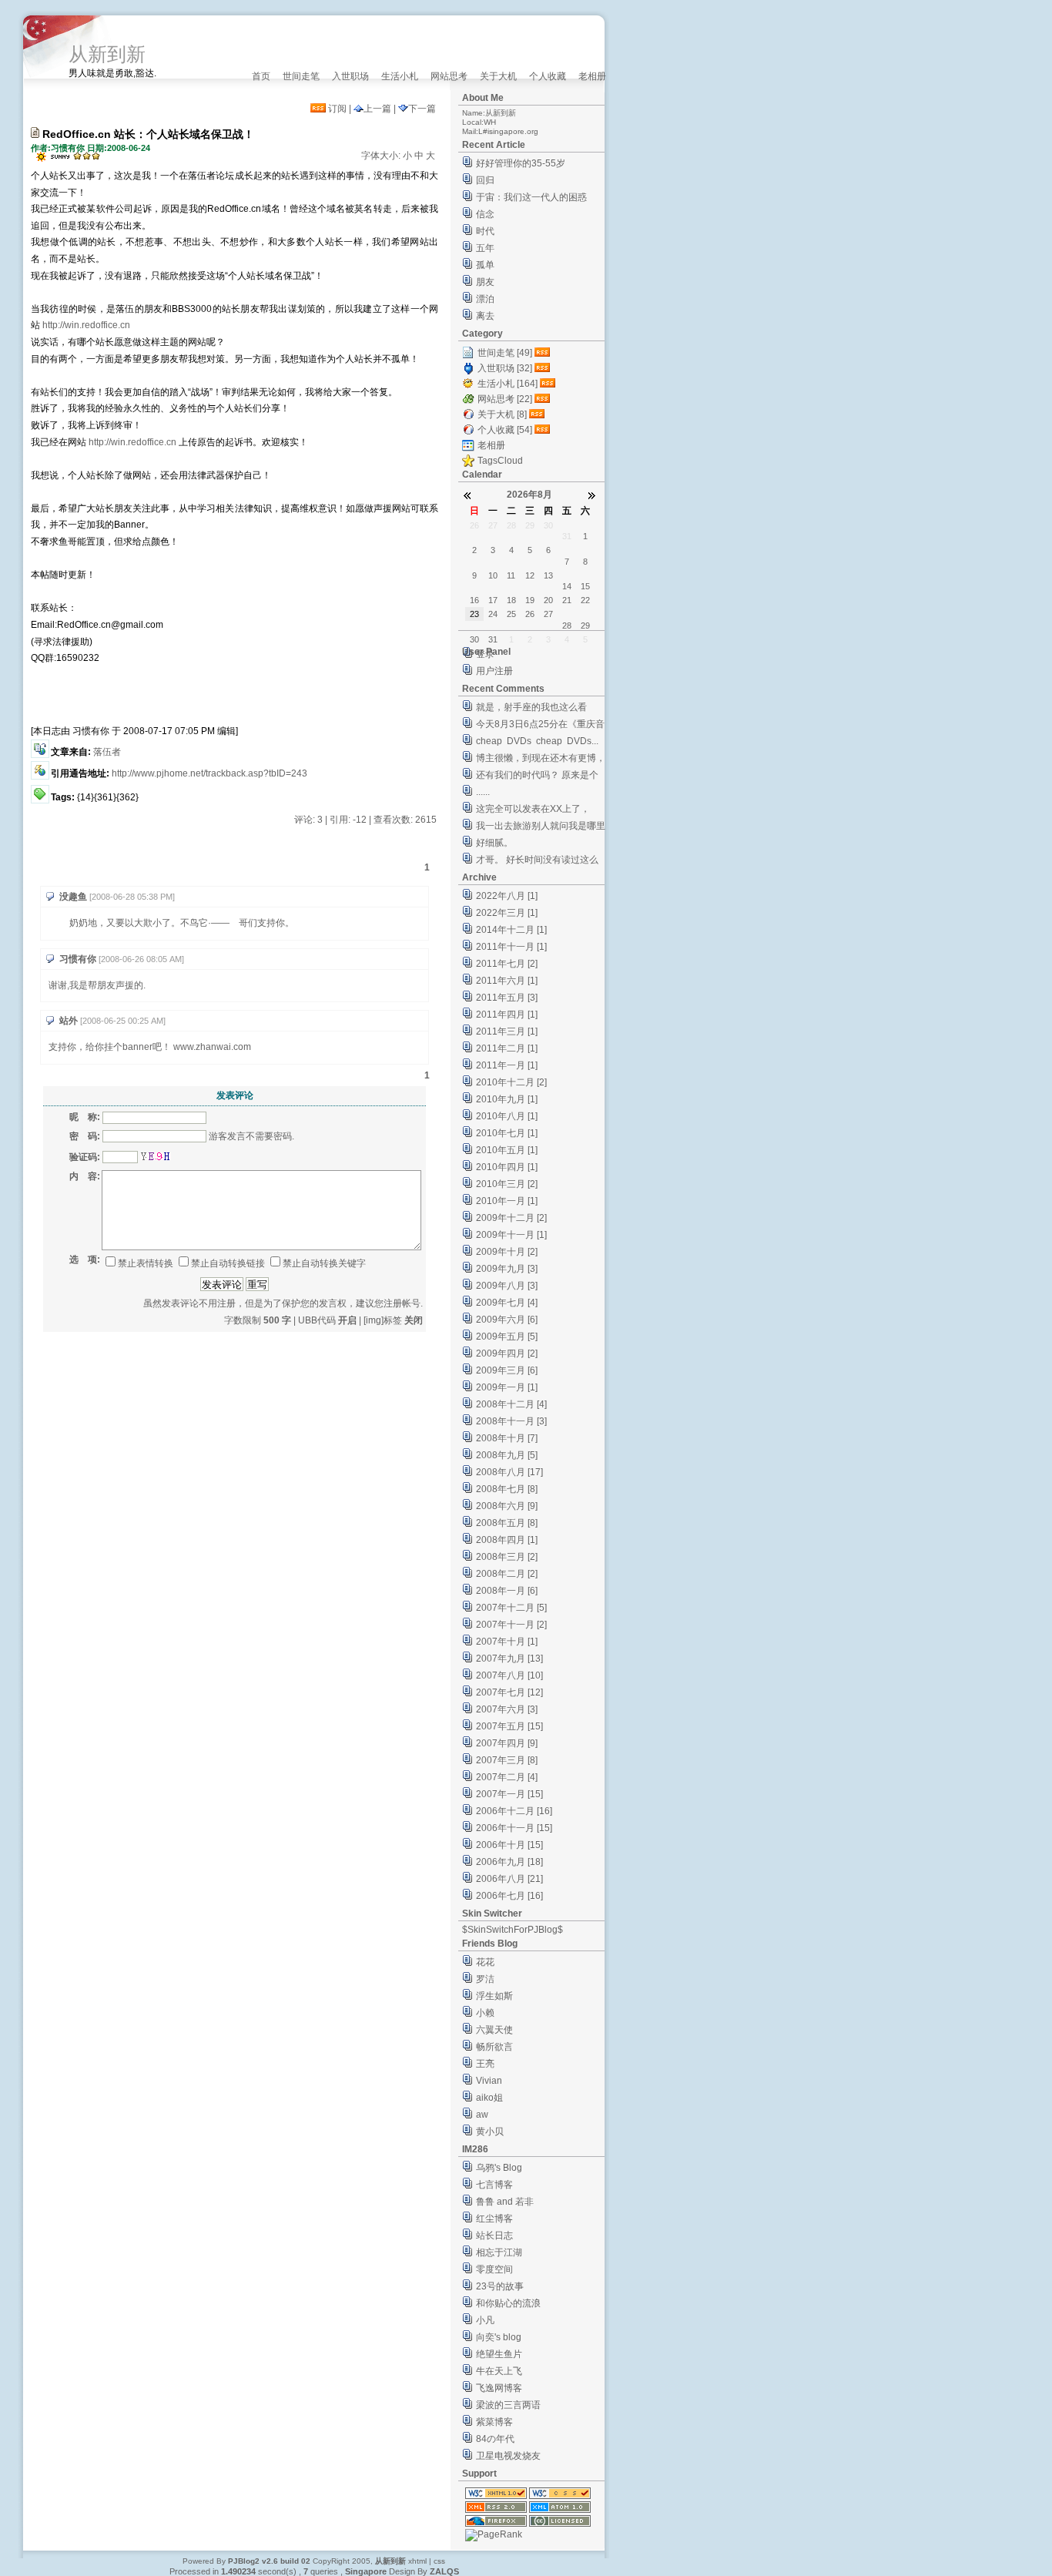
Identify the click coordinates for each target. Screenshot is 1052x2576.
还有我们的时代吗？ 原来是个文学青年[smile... (537, 777)
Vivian (489, 2081)
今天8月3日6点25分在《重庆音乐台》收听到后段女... (540, 726)
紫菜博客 (494, 2422)
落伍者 (107, 752)
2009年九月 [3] (507, 1269)
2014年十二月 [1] (511, 930)
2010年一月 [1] (507, 1201)
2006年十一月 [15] (514, 1828)
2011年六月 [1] (507, 981)
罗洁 (485, 1979)
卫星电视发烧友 (508, 2456)
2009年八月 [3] (507, 1286)
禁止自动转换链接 (228, 1263)
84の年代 (495, 2439)
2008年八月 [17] (509, 1472)
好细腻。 (494, 843)
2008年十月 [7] (507, 1438)
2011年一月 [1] (507, 1065)
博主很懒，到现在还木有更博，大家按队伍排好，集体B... (541, 760)
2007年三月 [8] (507, 1760)
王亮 (485, 2064)
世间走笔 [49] (505, 353)
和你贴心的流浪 (508, 2303)
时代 (485, 231)
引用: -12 (348, 820)
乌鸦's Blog (499, 2168)
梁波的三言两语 (508, 2405)
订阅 (336, 109)
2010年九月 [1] (507, 1099)
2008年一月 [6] (507, 1591)
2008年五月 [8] (507, 1523)
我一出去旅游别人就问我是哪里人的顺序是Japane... (541, 828)
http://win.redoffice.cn (86, 325)
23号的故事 (500, 2286)
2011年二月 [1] (507, 1048)
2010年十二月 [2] (511, 1082)
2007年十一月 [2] (511, 1625)
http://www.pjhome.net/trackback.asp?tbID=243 (209, 773)
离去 (485, 316)
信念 (485, 214)
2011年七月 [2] (507, 964)
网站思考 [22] (505, 399)
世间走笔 (301, 76)
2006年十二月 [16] (514, 1811)
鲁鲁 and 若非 (505, 2202)
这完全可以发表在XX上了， (533, 809)
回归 (485, 180)
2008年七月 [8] (507, 1489)
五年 (485, 248)
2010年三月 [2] (507, 1184)
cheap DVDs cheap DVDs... (537, 741)
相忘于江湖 (499, 2252)
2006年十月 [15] (509, 1845)
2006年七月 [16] (509, 1896)
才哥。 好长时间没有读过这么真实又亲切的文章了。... (537, 862)
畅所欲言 (494, 2047)
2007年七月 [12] (509, 1692)
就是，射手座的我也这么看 (531, 707)
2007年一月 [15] (509, 1794)
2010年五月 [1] (507, 1150)
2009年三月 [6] (507, 1370)
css (439, 2561)
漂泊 (485, 299)
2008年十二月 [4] (511, 1404)
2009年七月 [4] (507, 1303)
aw (482, 2115)
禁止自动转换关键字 (324, 1263)
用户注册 (494, 671)
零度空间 (494, 2269)
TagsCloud (500, 461)
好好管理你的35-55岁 (521, 163)
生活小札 (400, 76)
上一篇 (377, 109)
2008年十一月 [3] (511, 1421)
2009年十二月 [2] (511, 1218)
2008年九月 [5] (507, 1455)
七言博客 (494, 2185)
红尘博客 (494, 2219)
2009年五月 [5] (507, 1337)
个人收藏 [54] (505, 430)
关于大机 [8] (502, 414)
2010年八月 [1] (507, 1116)
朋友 (485, 282)
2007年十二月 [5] (511, 1608)
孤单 (485, 265)
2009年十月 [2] (507, 1252)
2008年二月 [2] (507, 1574)
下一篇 (422, 109)
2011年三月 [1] (507, 1031)
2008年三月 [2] (507, 1557)
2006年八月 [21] (509, 1879)
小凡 (485, 2320)
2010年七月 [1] (507, 1133)
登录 (485, 654)
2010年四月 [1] (507, 1167)
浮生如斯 (494, 1996)
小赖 (485, 2013)
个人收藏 (548, 76)
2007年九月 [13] (509, 1659)
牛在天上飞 (499, 2371)
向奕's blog (499, 2337)
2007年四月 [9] (507, 1743)
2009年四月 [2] (507, 1353)
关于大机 (498, 76)
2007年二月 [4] (507, 1777)
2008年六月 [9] (507, 1506)
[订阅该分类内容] (544, 353)
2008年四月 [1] (507, 1540)
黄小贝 (490, 2132)
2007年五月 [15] (509, 1726)
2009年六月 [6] (507, 1320)
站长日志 (494, 2236)
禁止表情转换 (146, 1263)
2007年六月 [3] (507, 1709)
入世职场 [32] (505, 368)
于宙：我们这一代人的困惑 (531, 197)
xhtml (417, 2561)
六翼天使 (494, 2030)
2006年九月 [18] (509, 1862)
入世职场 (350, 76)
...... (483, 792)
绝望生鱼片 (499, 2354)
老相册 (592, 76)
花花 (485, 1962)
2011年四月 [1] (507, 1015)
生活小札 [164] (508, 384)
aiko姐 (489, 2098)
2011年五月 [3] (507, 998)
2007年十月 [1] (507, 1642)
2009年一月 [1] (507, 1387)
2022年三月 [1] (507, 913)
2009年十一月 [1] (511, 1235)
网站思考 (449, 76)
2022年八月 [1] (507, 896)
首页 (261, 76)
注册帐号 (402, 1303)
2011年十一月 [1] (511, 947)
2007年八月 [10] (509, 1675)
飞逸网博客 (499, 2388)
